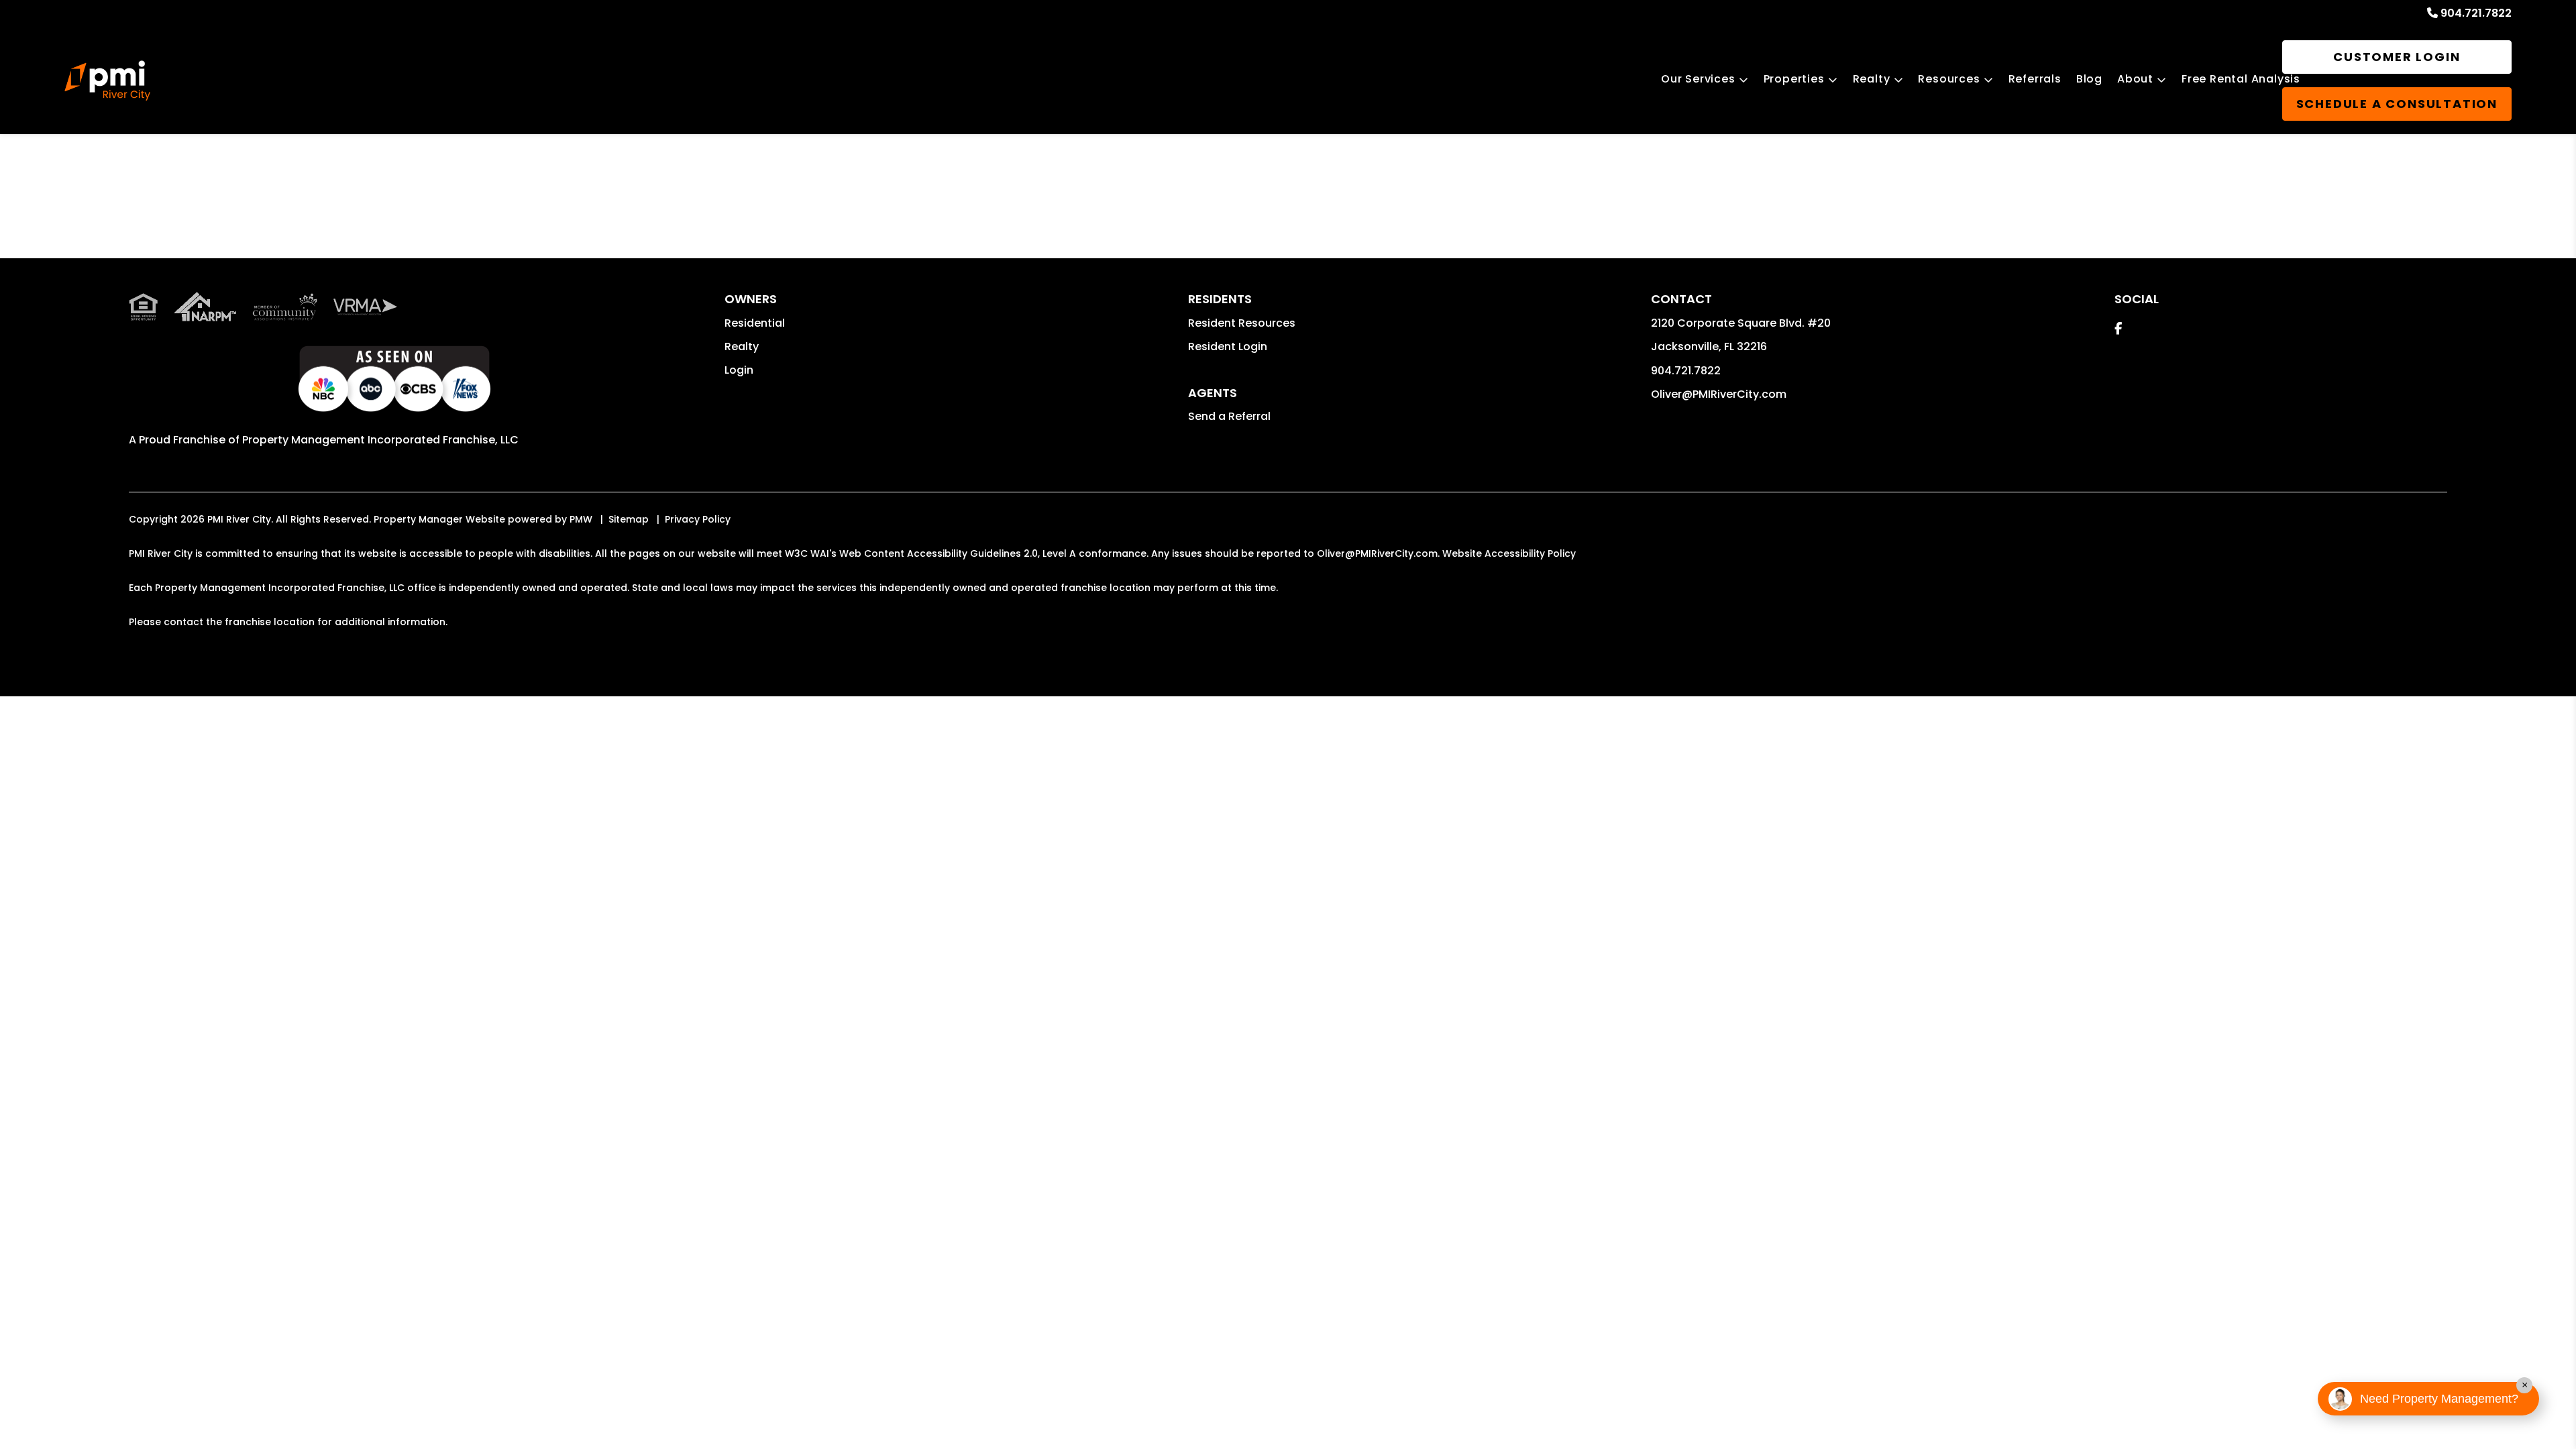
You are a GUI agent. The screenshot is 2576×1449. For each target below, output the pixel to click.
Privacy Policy (698, 519)
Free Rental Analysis (2241, 79)
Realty (1872, 79)
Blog (2089, 79)
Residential (755, 323)
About (2135, 79)
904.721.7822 (2476, 13)
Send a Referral (1229, 416)
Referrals (2035, 79)
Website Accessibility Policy (1509, 553)
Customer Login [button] (2397, 57)
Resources (1949, 79)
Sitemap (629, 519)
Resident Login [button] (1228, 346)
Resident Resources (1242, 323)
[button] (2118, 328)
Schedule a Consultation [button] (2397, 104)
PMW (581, 519)
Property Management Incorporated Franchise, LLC (380, 440)
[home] (107, 80)
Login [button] (739, 370)
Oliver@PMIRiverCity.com (1719, 394)
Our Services (1698, 79)
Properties (1794, 79)
